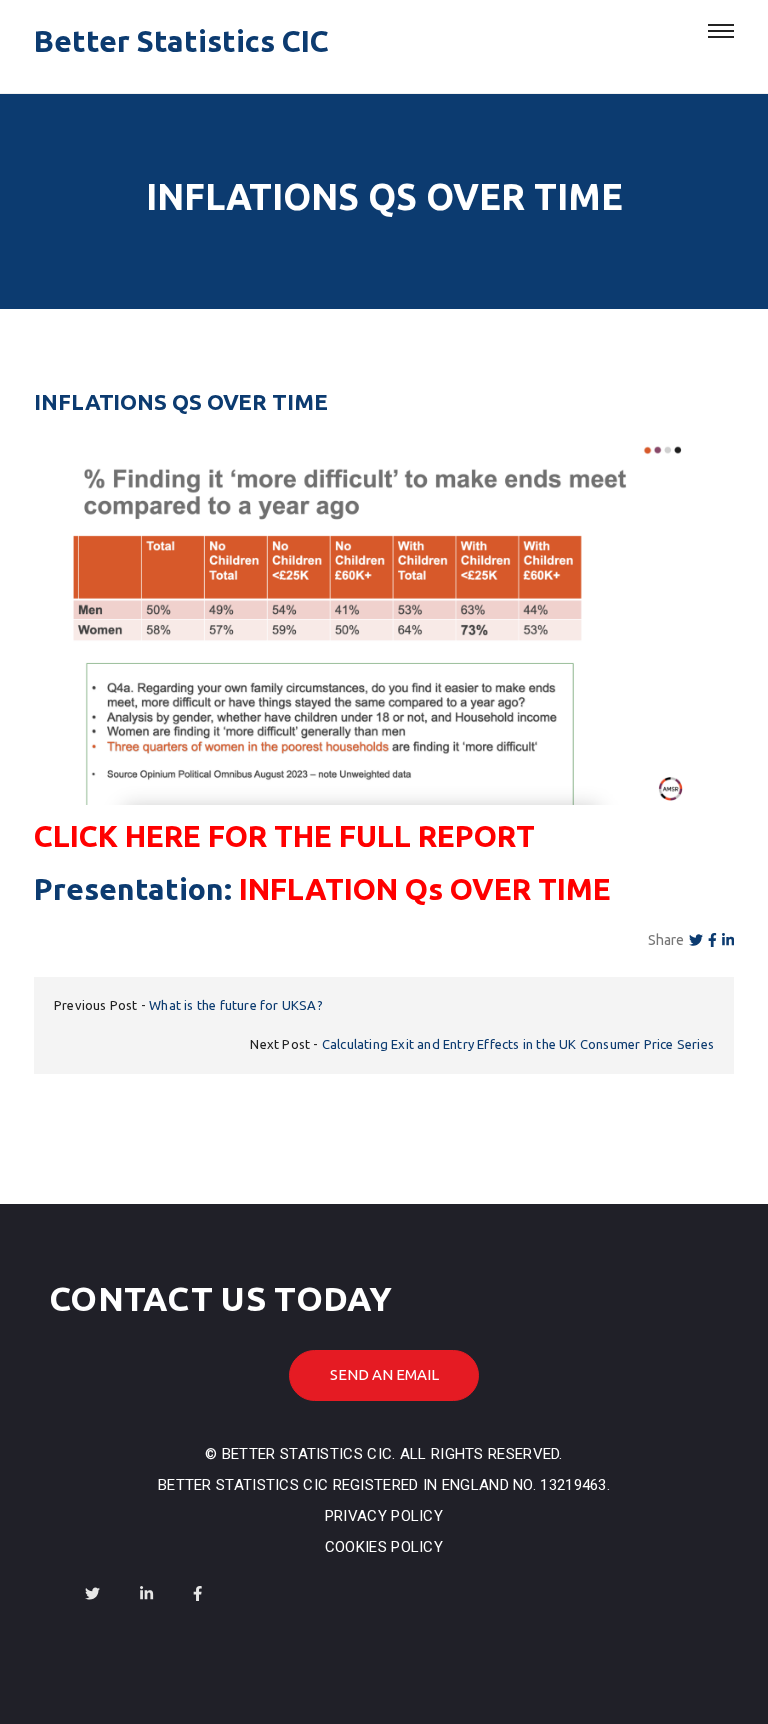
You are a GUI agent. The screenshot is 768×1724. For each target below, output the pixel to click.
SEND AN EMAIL (384, 1374)
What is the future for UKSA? (236, 1005)
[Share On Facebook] (712, 940)
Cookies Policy (384, 1547)
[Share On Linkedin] (728, 940)
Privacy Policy (384, 1516)
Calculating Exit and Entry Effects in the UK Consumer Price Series (518, 1044)
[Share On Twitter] (696, 940)
